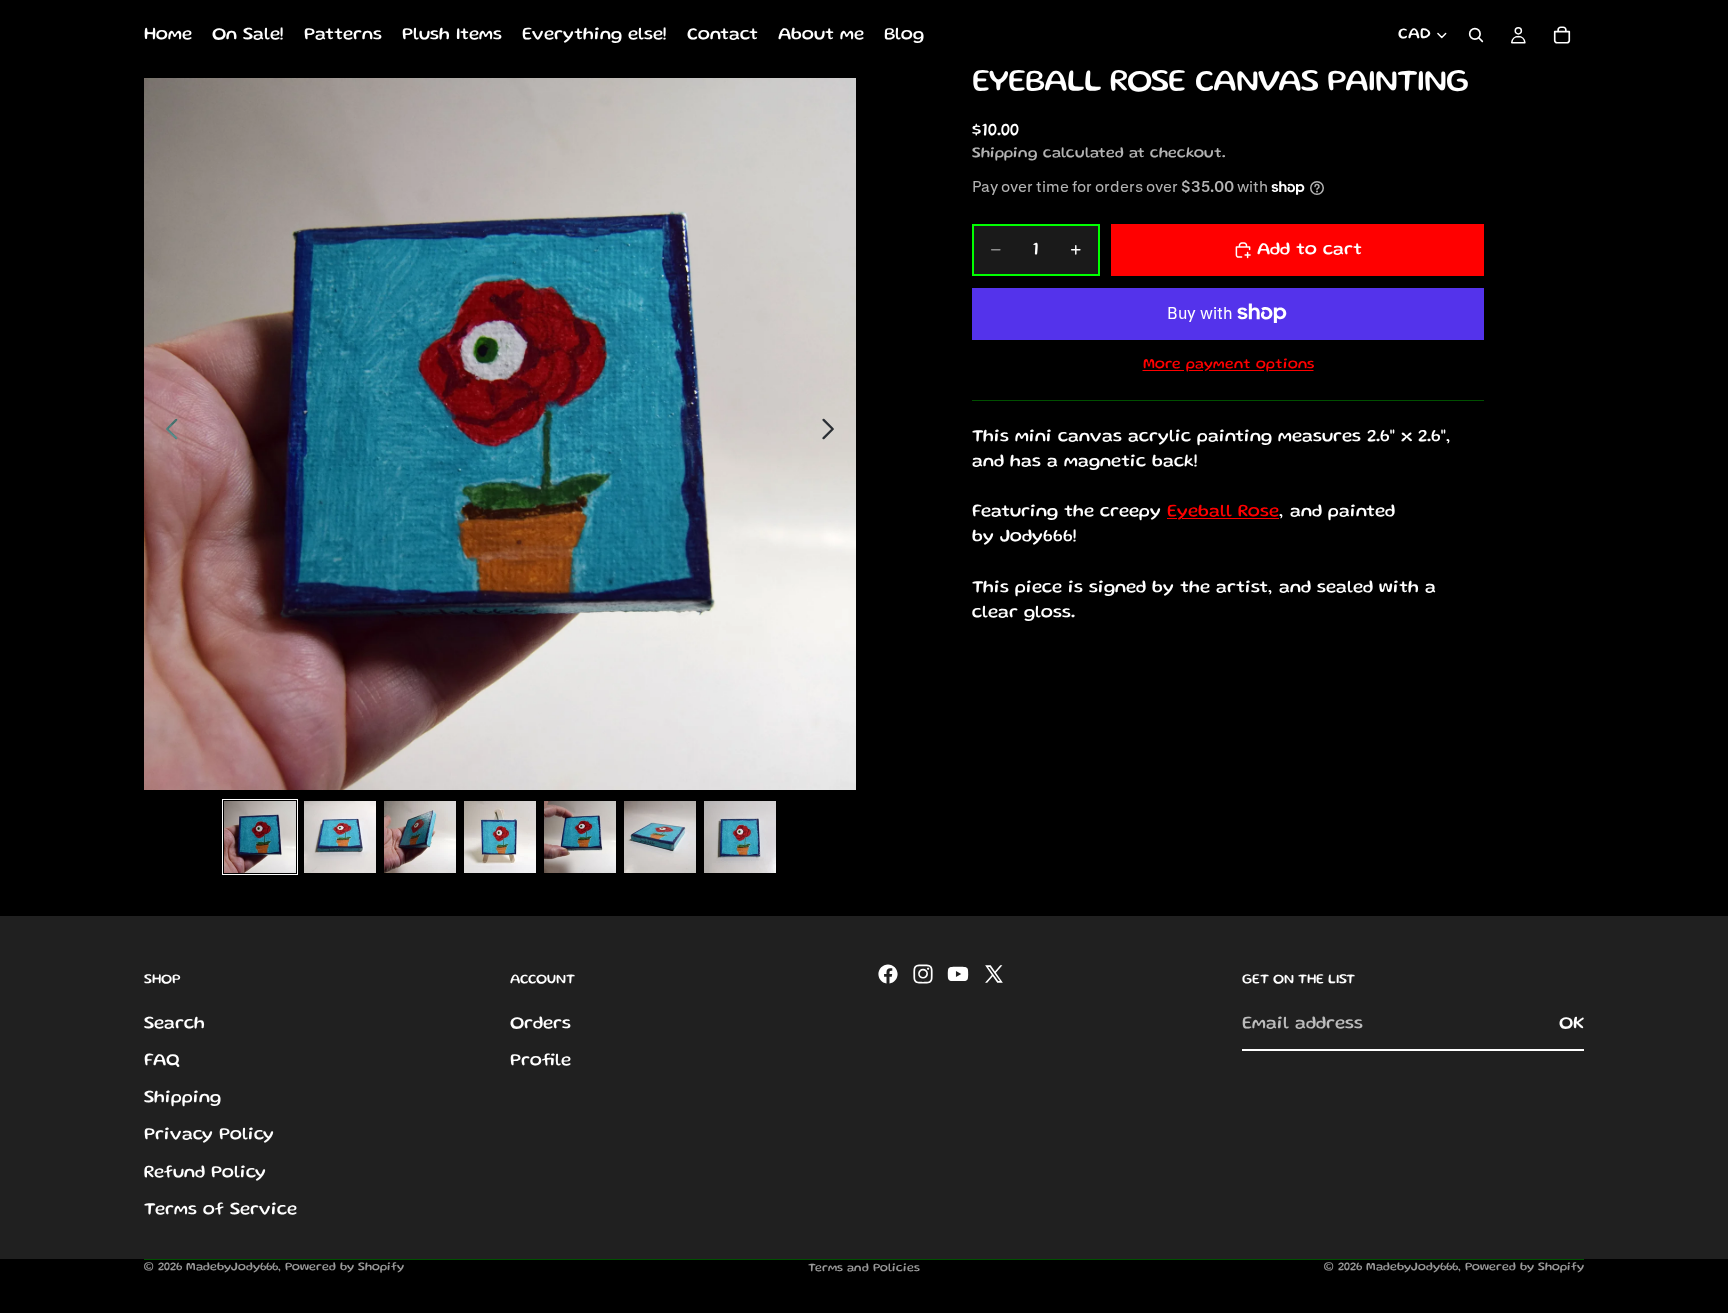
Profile (540, 1061)
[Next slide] (833, 434)
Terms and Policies (864, 1268)
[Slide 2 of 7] (340, 837)
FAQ (162, 1061)
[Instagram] (923, 974)
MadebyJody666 (232, 1267)
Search (174, 1024)
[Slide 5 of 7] (580, 837)
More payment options (1228, 364)
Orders (540, 1024)
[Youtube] (958, 974)
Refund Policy (205, 1173)
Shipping (182, 1099)
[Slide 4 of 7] (500, 837)
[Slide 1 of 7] (260, 837)
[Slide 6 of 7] (660, 837)
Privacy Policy (209, 1136)
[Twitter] (994, 974)
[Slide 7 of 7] (740, 837)
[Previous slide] (166, 434)
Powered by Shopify (344, 1267)
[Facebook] (888, 974)
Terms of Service (220, 1210)
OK (1571, 1024)
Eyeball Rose (1223, 512)
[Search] (1476, 35)
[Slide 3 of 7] (420, 837)
